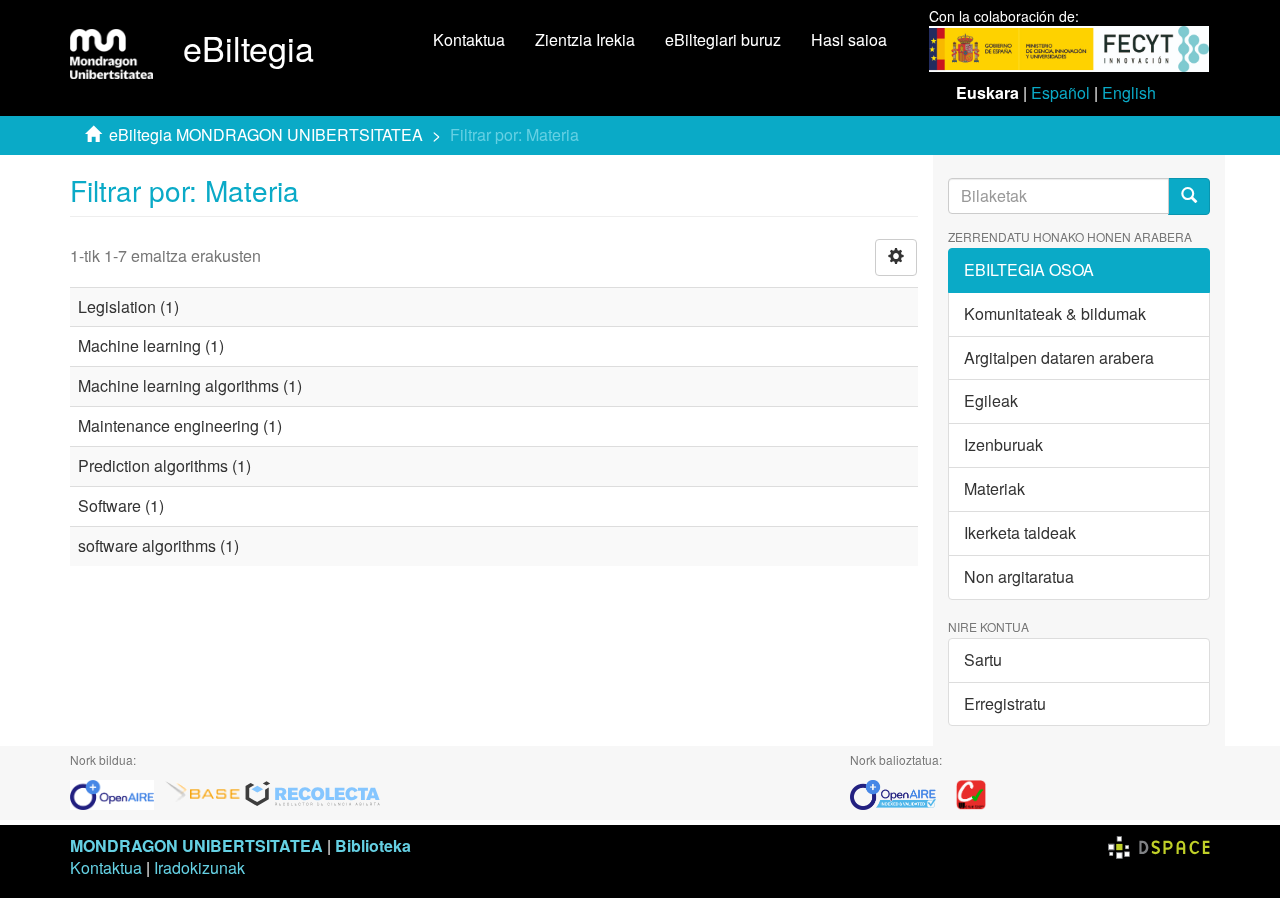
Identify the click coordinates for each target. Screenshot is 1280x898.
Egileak (991, 400)
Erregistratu (1005, 703)
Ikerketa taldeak (1020, 532)
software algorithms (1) (158, 545)
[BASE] (203, 792)
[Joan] (1189, 196)
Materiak (994, 488)
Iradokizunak (199, 867)
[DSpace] (1159, 845)
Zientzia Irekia (585, 39)
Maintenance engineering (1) (180, 425)
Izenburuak (1003, 444)
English (1129, 92)
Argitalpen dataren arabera (1059, 357)
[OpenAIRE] (117, 792)
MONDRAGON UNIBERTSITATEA (196, 845)
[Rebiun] (971, 792)
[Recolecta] (313, 792)
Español (1060, 92)
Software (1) (121, 505)
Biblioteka (373, 845)
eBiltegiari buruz (723, 39)
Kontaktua (469, 39)
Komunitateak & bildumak (1055, 313)
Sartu (983, 659)
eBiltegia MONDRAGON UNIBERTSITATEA (266, 134)
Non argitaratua (1019, 576)
